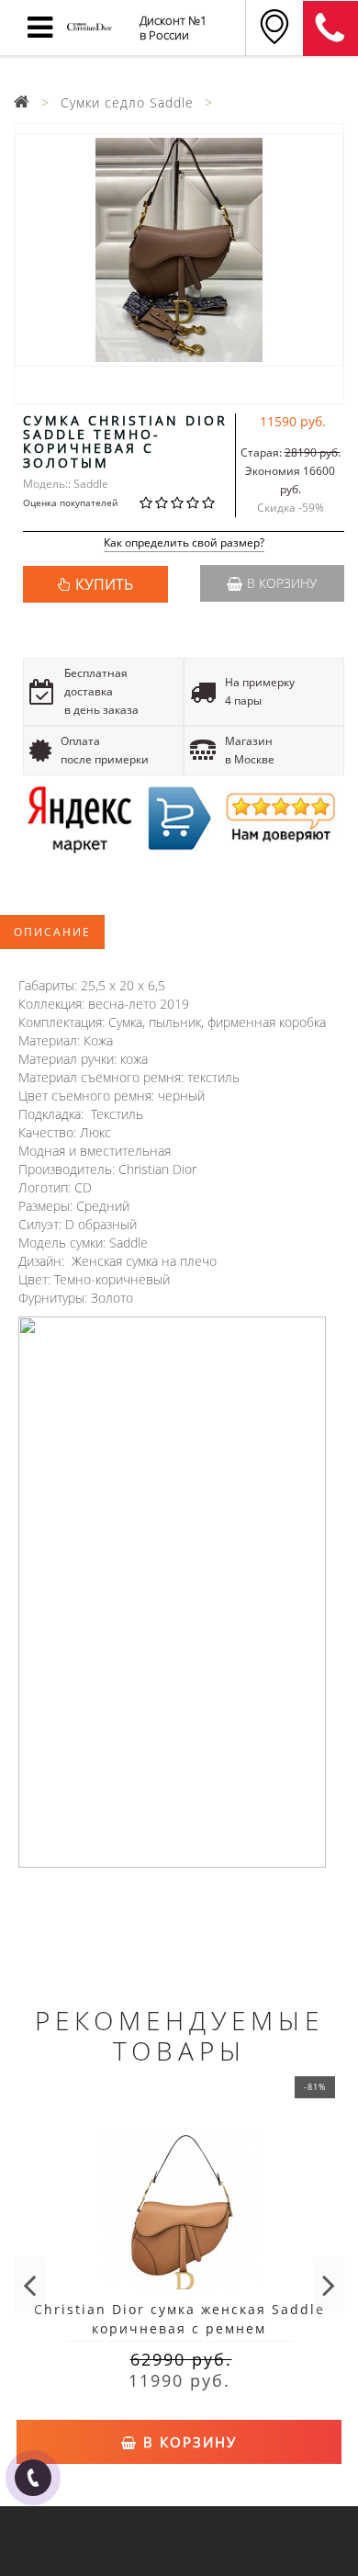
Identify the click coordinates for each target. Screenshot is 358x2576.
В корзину (282, 583)
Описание (52, 932)
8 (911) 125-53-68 (330, 28)
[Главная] (22, 102)
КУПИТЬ (104, 584)
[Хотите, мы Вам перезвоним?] (33, 2478)
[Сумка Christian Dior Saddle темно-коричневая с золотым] (179, 250)
